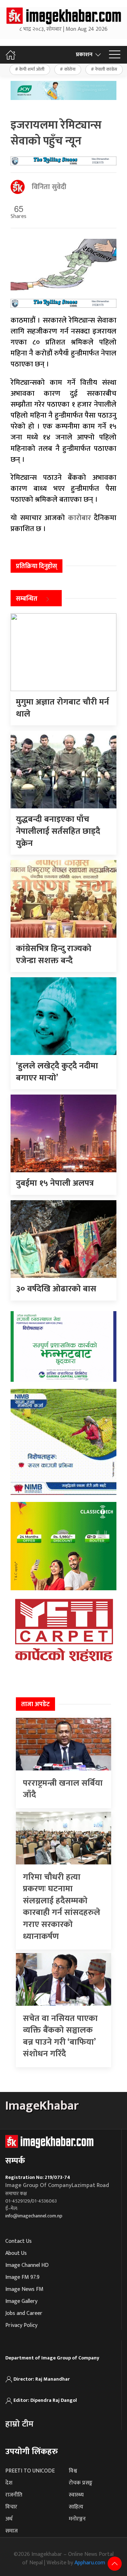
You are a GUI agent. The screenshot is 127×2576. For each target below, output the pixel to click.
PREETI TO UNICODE (30, 2471)
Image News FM (24, 2289)
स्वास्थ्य (76, 2495)
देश (9, 2483)
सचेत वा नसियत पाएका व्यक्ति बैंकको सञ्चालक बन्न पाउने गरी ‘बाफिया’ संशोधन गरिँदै (60, 2036)
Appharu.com (90, 2563)
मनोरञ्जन (77, 2519)
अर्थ (9, 2519)
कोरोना (70, 69)
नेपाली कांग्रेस (106, 69)
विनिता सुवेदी (49, 187)
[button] (115, 55)
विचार (11, 2507)
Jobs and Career (24, 2313)
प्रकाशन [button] (84, 55)
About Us (16, 2253)
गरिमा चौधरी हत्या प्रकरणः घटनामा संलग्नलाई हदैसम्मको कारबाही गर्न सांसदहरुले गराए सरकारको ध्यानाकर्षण (62, 1907)
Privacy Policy (21, 2325)
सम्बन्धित (27, 599)
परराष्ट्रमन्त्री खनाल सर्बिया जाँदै (63, 1789)
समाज (11, 2531)
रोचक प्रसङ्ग (81, 2483)
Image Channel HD (27, 2265)
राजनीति (14, 2495)
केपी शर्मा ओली (32, 69)
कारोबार (78, 518)
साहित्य (76, 2507)
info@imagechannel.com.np (34, 2216)
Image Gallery (21, 2301)
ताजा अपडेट (35, 1704)
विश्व (73, 2471)
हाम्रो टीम (19, 2424)
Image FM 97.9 (22, 2277)
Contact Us (19, 2241)
